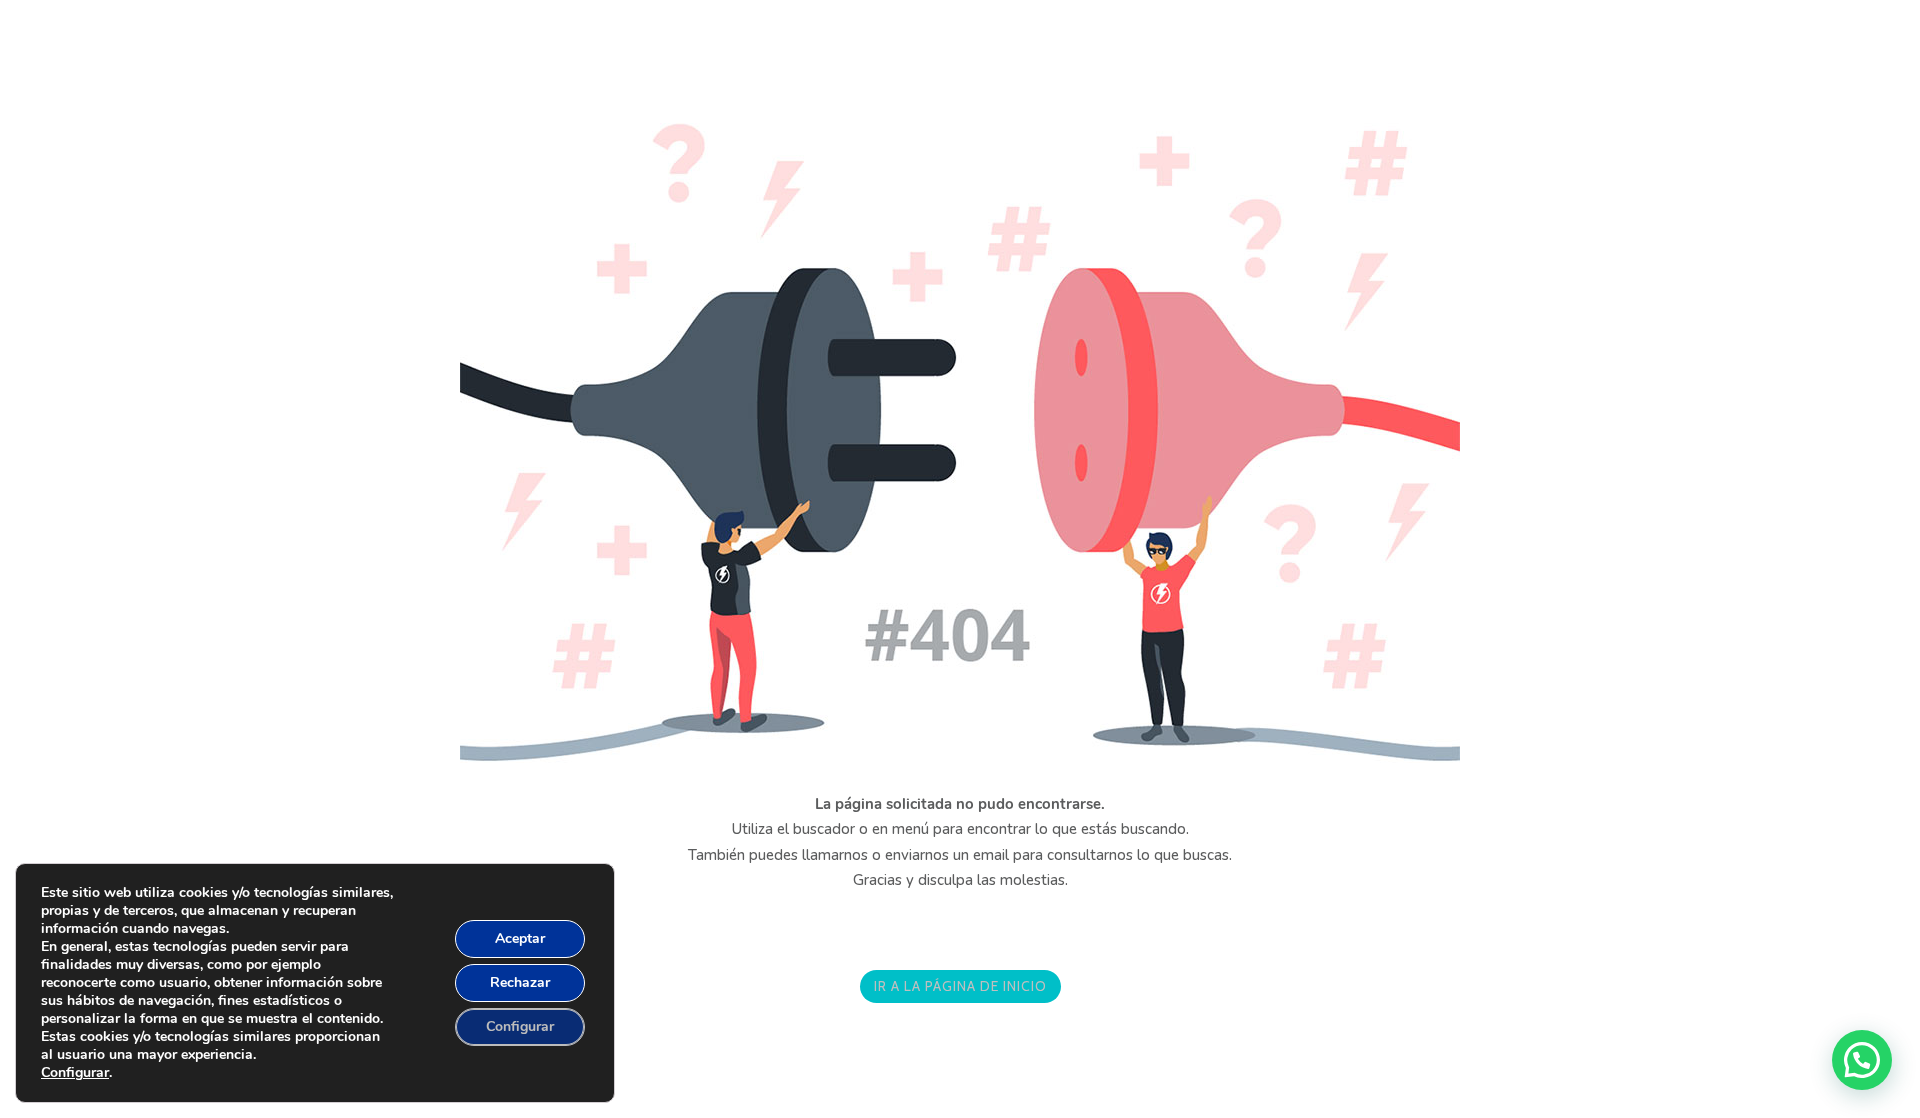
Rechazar (520, 982)
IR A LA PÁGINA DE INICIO (960, 986)
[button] (1862, 1060)
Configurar (75, 1073)
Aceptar (520, 938)
